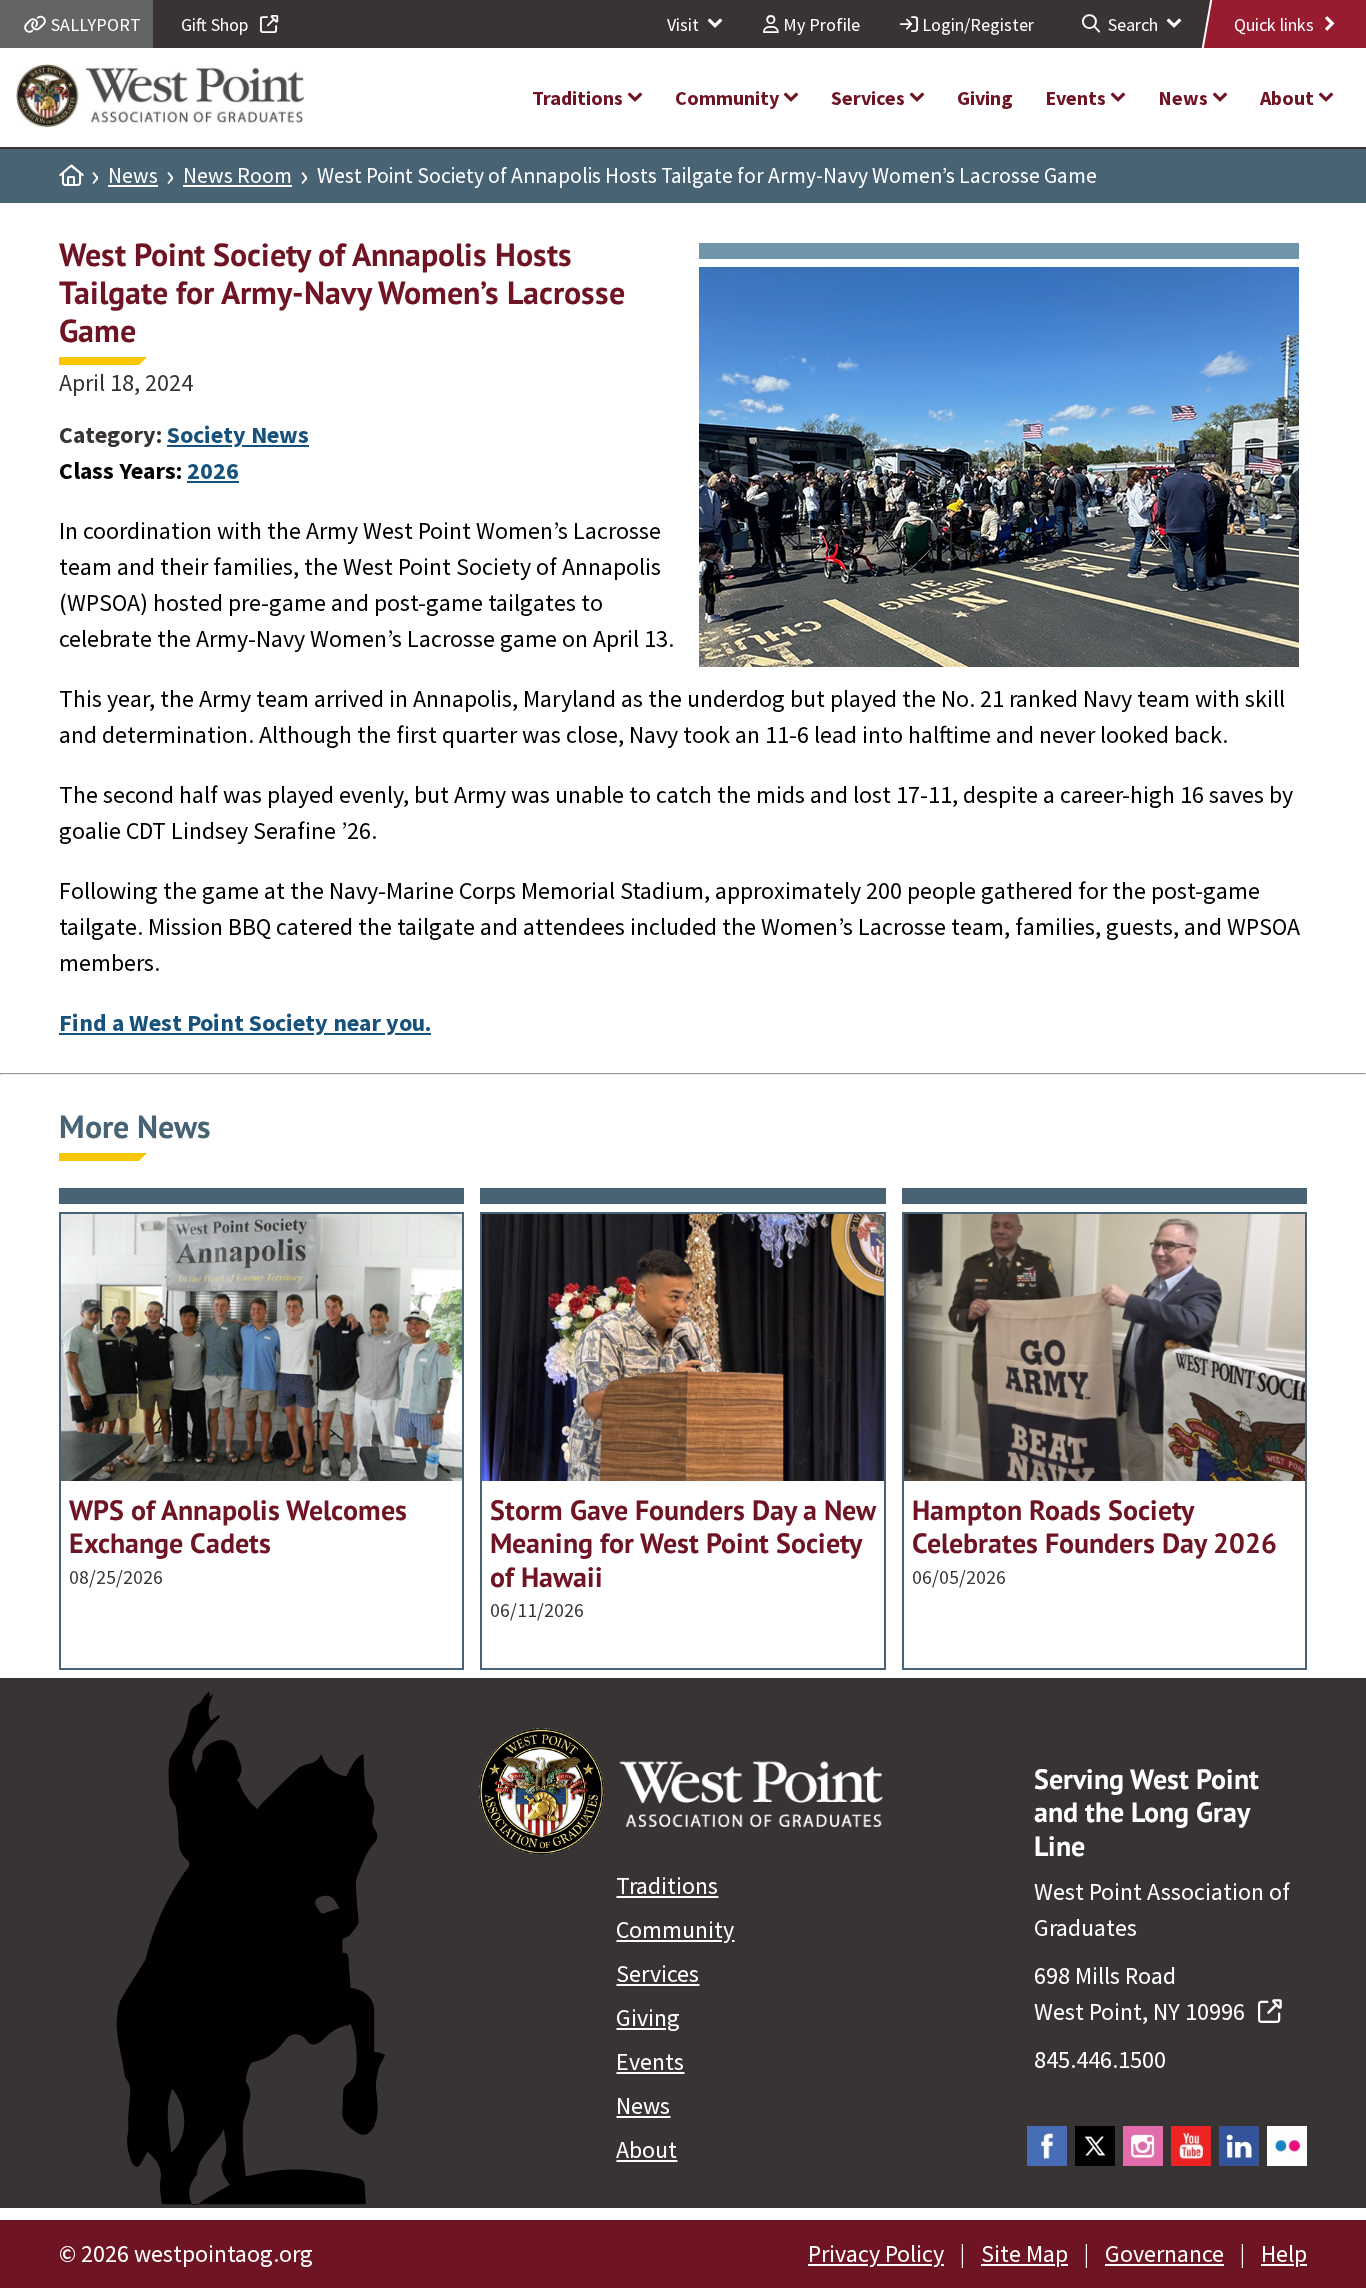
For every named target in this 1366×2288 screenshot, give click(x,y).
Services (657, 1973)
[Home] (71, 176)
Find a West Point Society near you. (245, 1022)
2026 (213, 470)
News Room (237, 176)
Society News (238, 434)
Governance (1164, 2253)
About (646, 2149)
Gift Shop (216, 24)
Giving (648, 2017)
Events (650, 2061)
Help (1284, 2253)
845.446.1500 (1100, 2059)
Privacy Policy (876, 2253)
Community (675, 1929)
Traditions (667, 1885)
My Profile (819, 24)
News (133, 176)
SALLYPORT (94, 24)
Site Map (1024, 2253)
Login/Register (976, 24)
